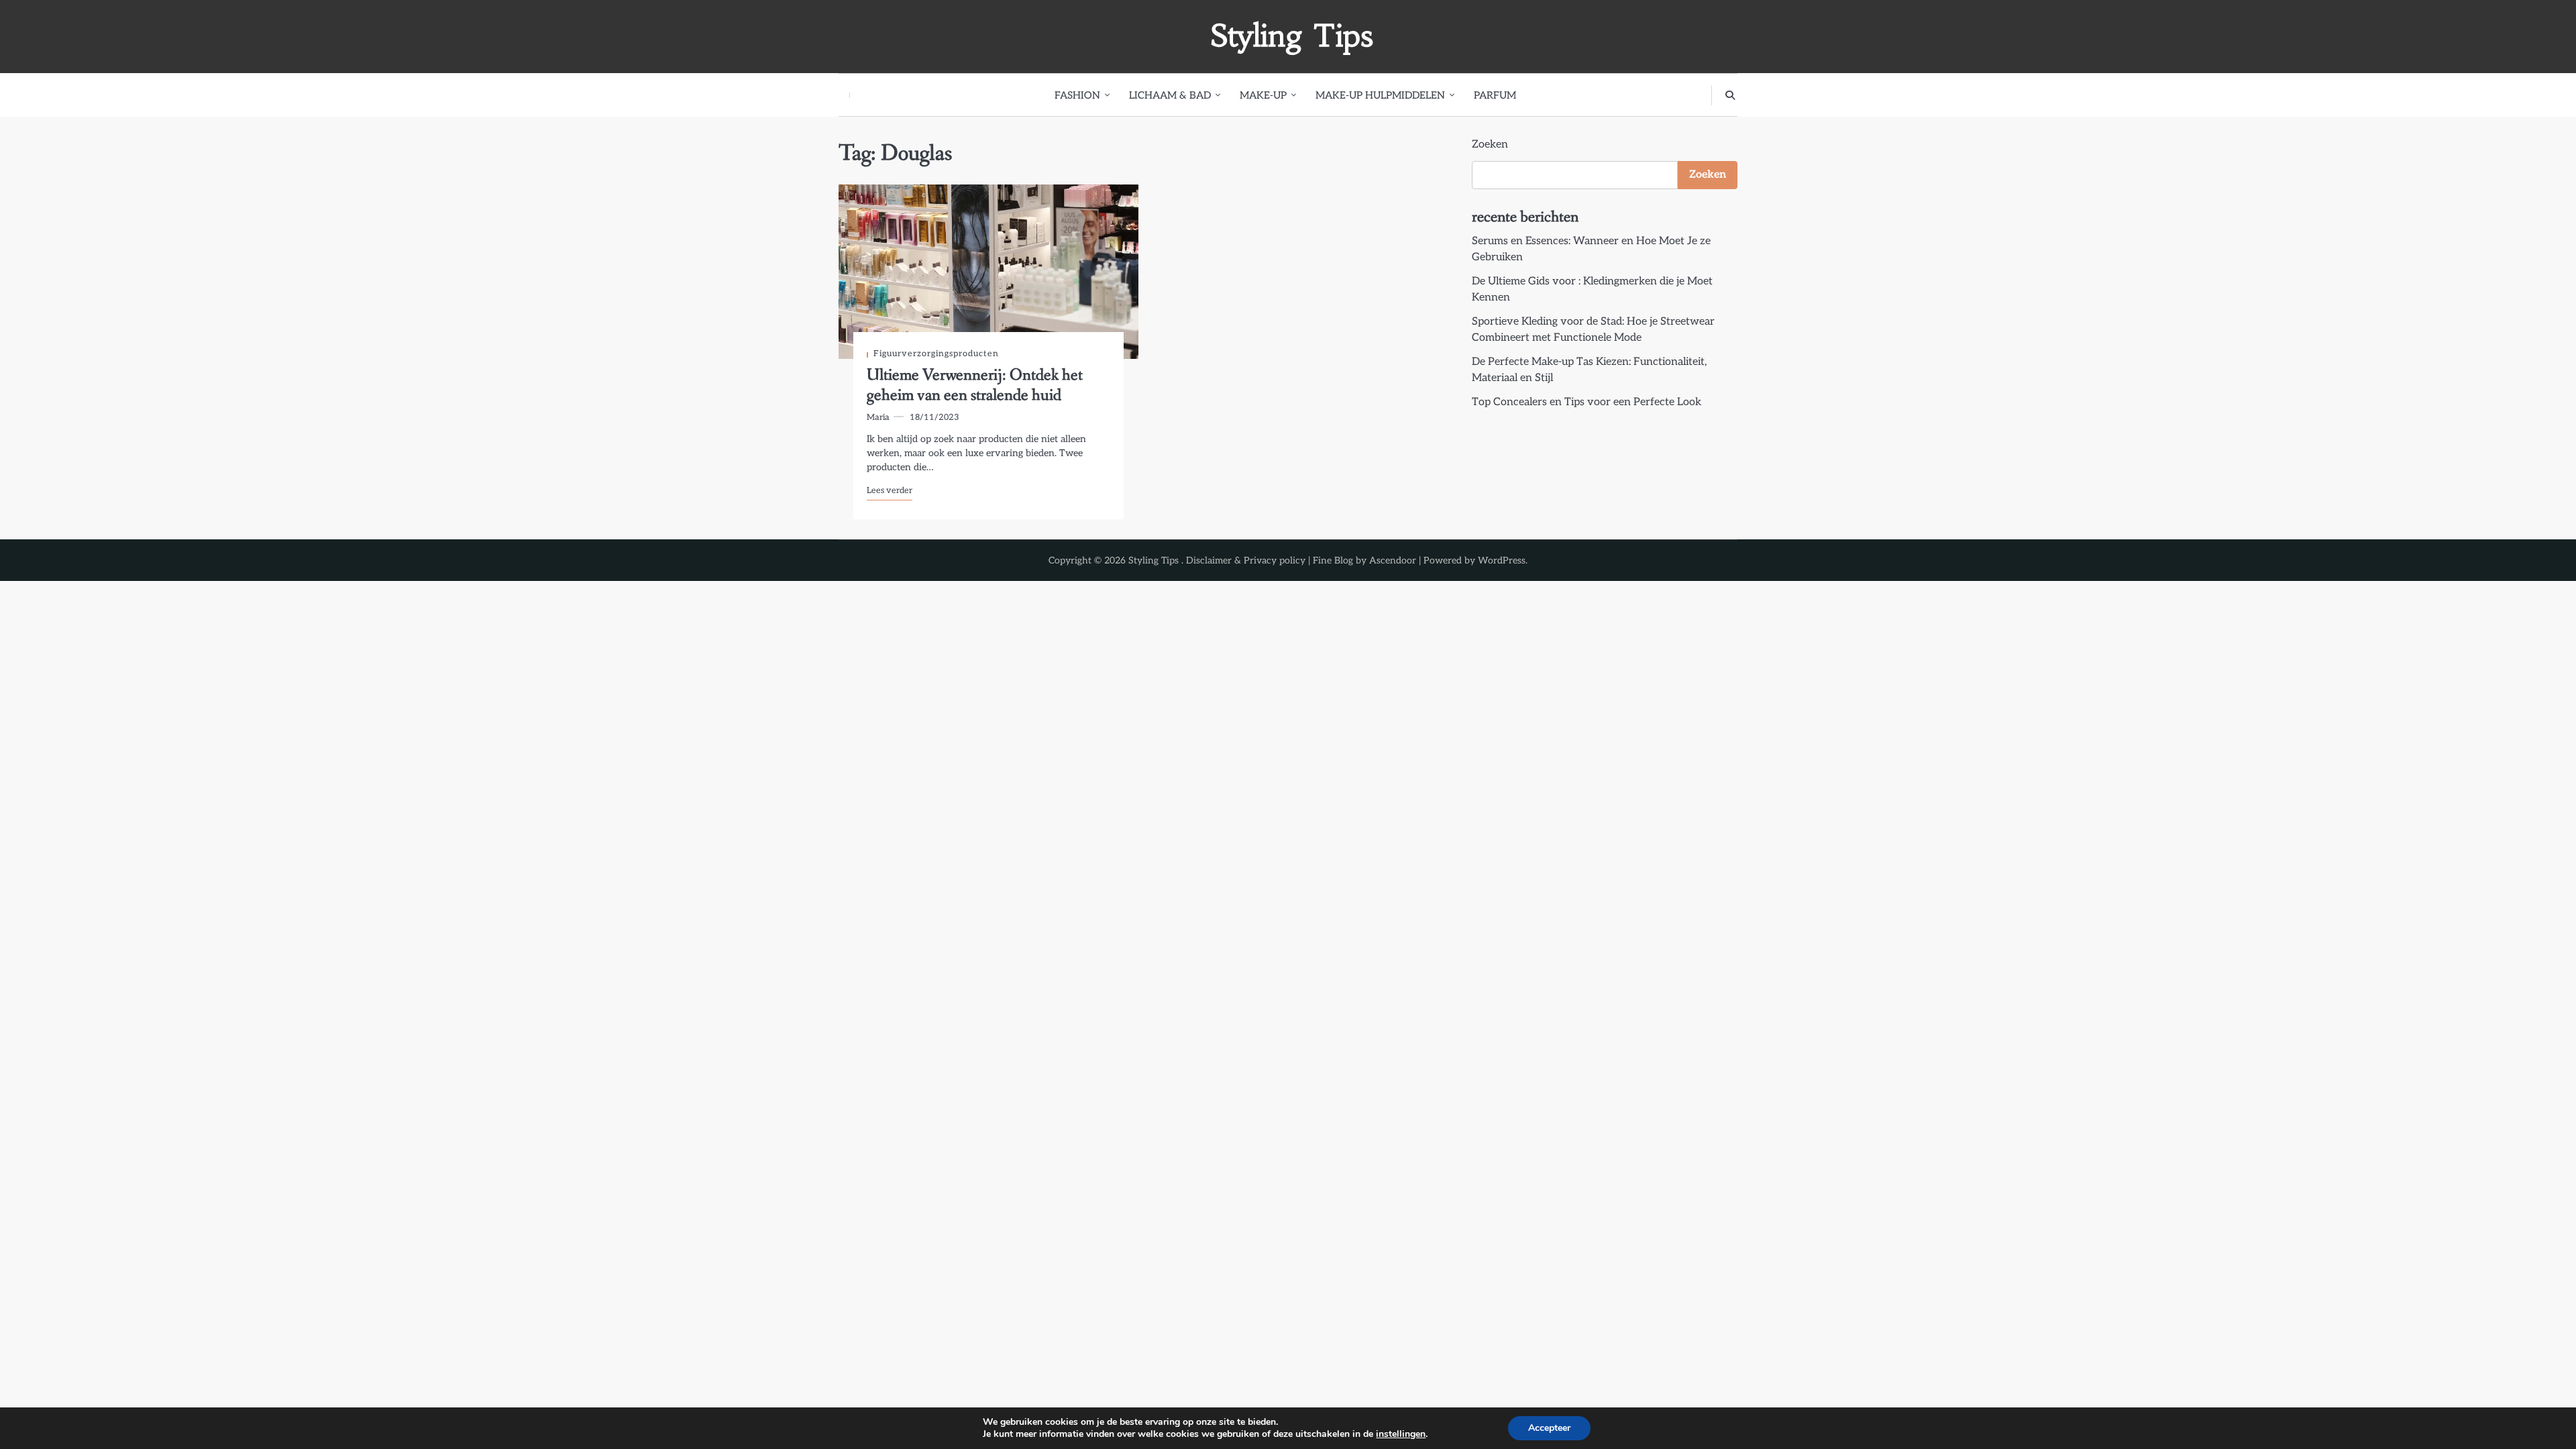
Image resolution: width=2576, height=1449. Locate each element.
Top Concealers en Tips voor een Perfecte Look (1587, 402)
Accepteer (1549, 1428)
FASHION (1077, 95)
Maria (878, 418)
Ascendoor (1393, 560)
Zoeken (1490, 145)
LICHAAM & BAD (1170, 95)
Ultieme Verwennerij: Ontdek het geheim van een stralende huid (975, 385)
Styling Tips (1292, 36)
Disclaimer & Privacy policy (1246, 560)
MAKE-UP (1263, 95)
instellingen (1401, 1434)
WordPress (1502, 560)
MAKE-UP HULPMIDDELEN (1380, 95)
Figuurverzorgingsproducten (936, 354)
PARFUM (1495, 95)
